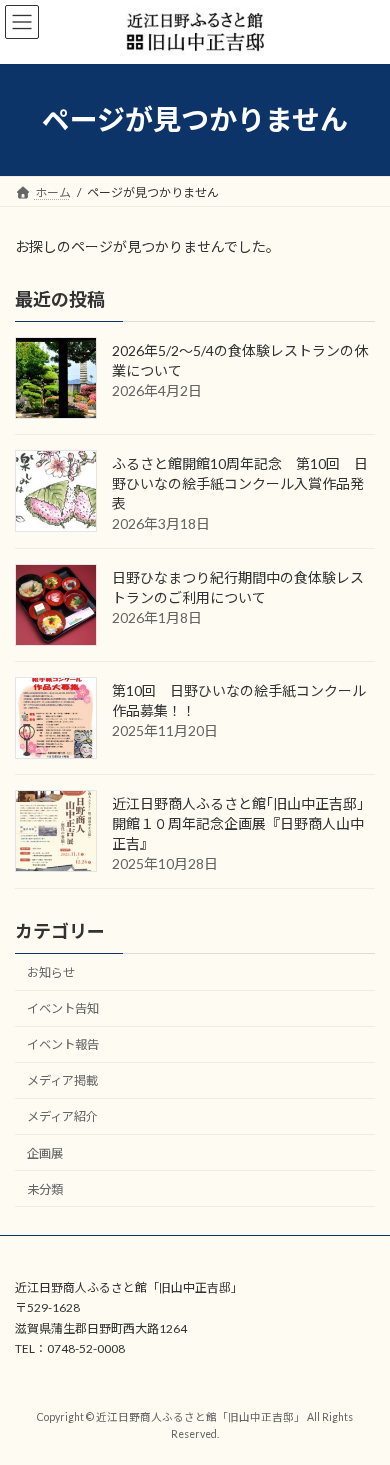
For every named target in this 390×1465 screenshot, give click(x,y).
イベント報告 (63, 1044)
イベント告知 (63, 1008)
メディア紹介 (62, 1116)
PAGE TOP (360, 1400)
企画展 (45, 1152)
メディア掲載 (62, 1080)
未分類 (45, 1189)
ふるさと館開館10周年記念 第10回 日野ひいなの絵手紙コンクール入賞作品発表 (240, 483)
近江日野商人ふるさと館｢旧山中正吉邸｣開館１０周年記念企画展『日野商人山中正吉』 (238, 823)
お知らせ (51, 972)
